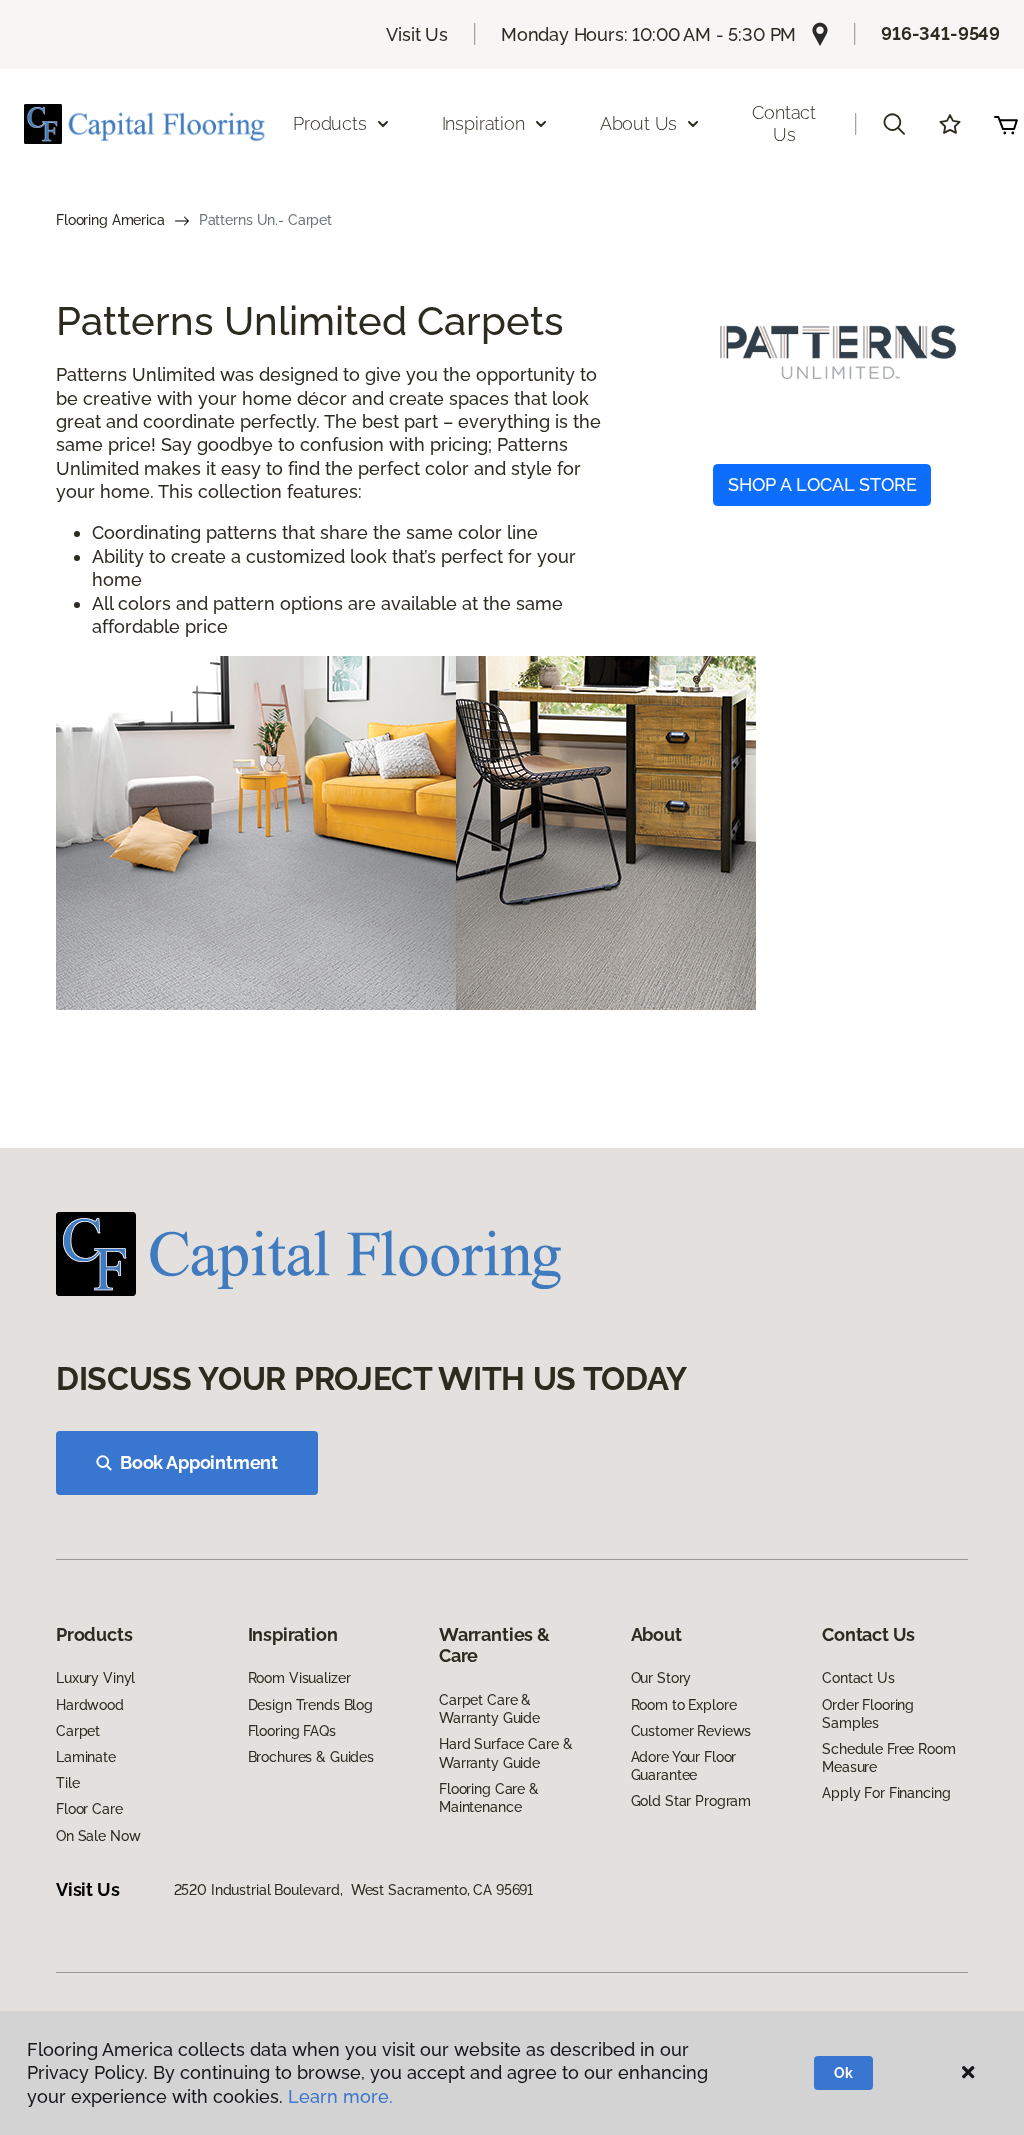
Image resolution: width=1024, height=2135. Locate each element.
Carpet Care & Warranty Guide (489, 1709)
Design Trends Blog (310, 1705)
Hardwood (90, 1705)
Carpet (78, 1731)
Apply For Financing (886, 1793)
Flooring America (110, 220)
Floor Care (89, 1809)
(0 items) (1006, 124)
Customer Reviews (691, 1731)
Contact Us (784, 123)
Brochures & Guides (311, 1757)
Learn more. (340, 2096)
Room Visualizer (299, 1678)
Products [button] (330, 123)
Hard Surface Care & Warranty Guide (505, 1753)
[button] (894, 124)
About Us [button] (639, 123)
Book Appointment (199, 1462)
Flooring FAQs (292, 1731)
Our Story (661, 1678)
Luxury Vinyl (95, 1678)
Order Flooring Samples (868, 1714)
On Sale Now (98, 1836)
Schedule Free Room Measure (888, 1758)
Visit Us (417, 34)
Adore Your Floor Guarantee (684, 1766)
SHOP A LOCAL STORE (822, 484)
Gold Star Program (691, 1801)
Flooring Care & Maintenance (489, 1798)
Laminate (86, 1757)
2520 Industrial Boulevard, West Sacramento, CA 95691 (354, 1890)
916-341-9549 (940, 33)
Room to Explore (684, 1705)
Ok (843, 2073)
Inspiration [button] (483, 123)
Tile (67, 1783)
